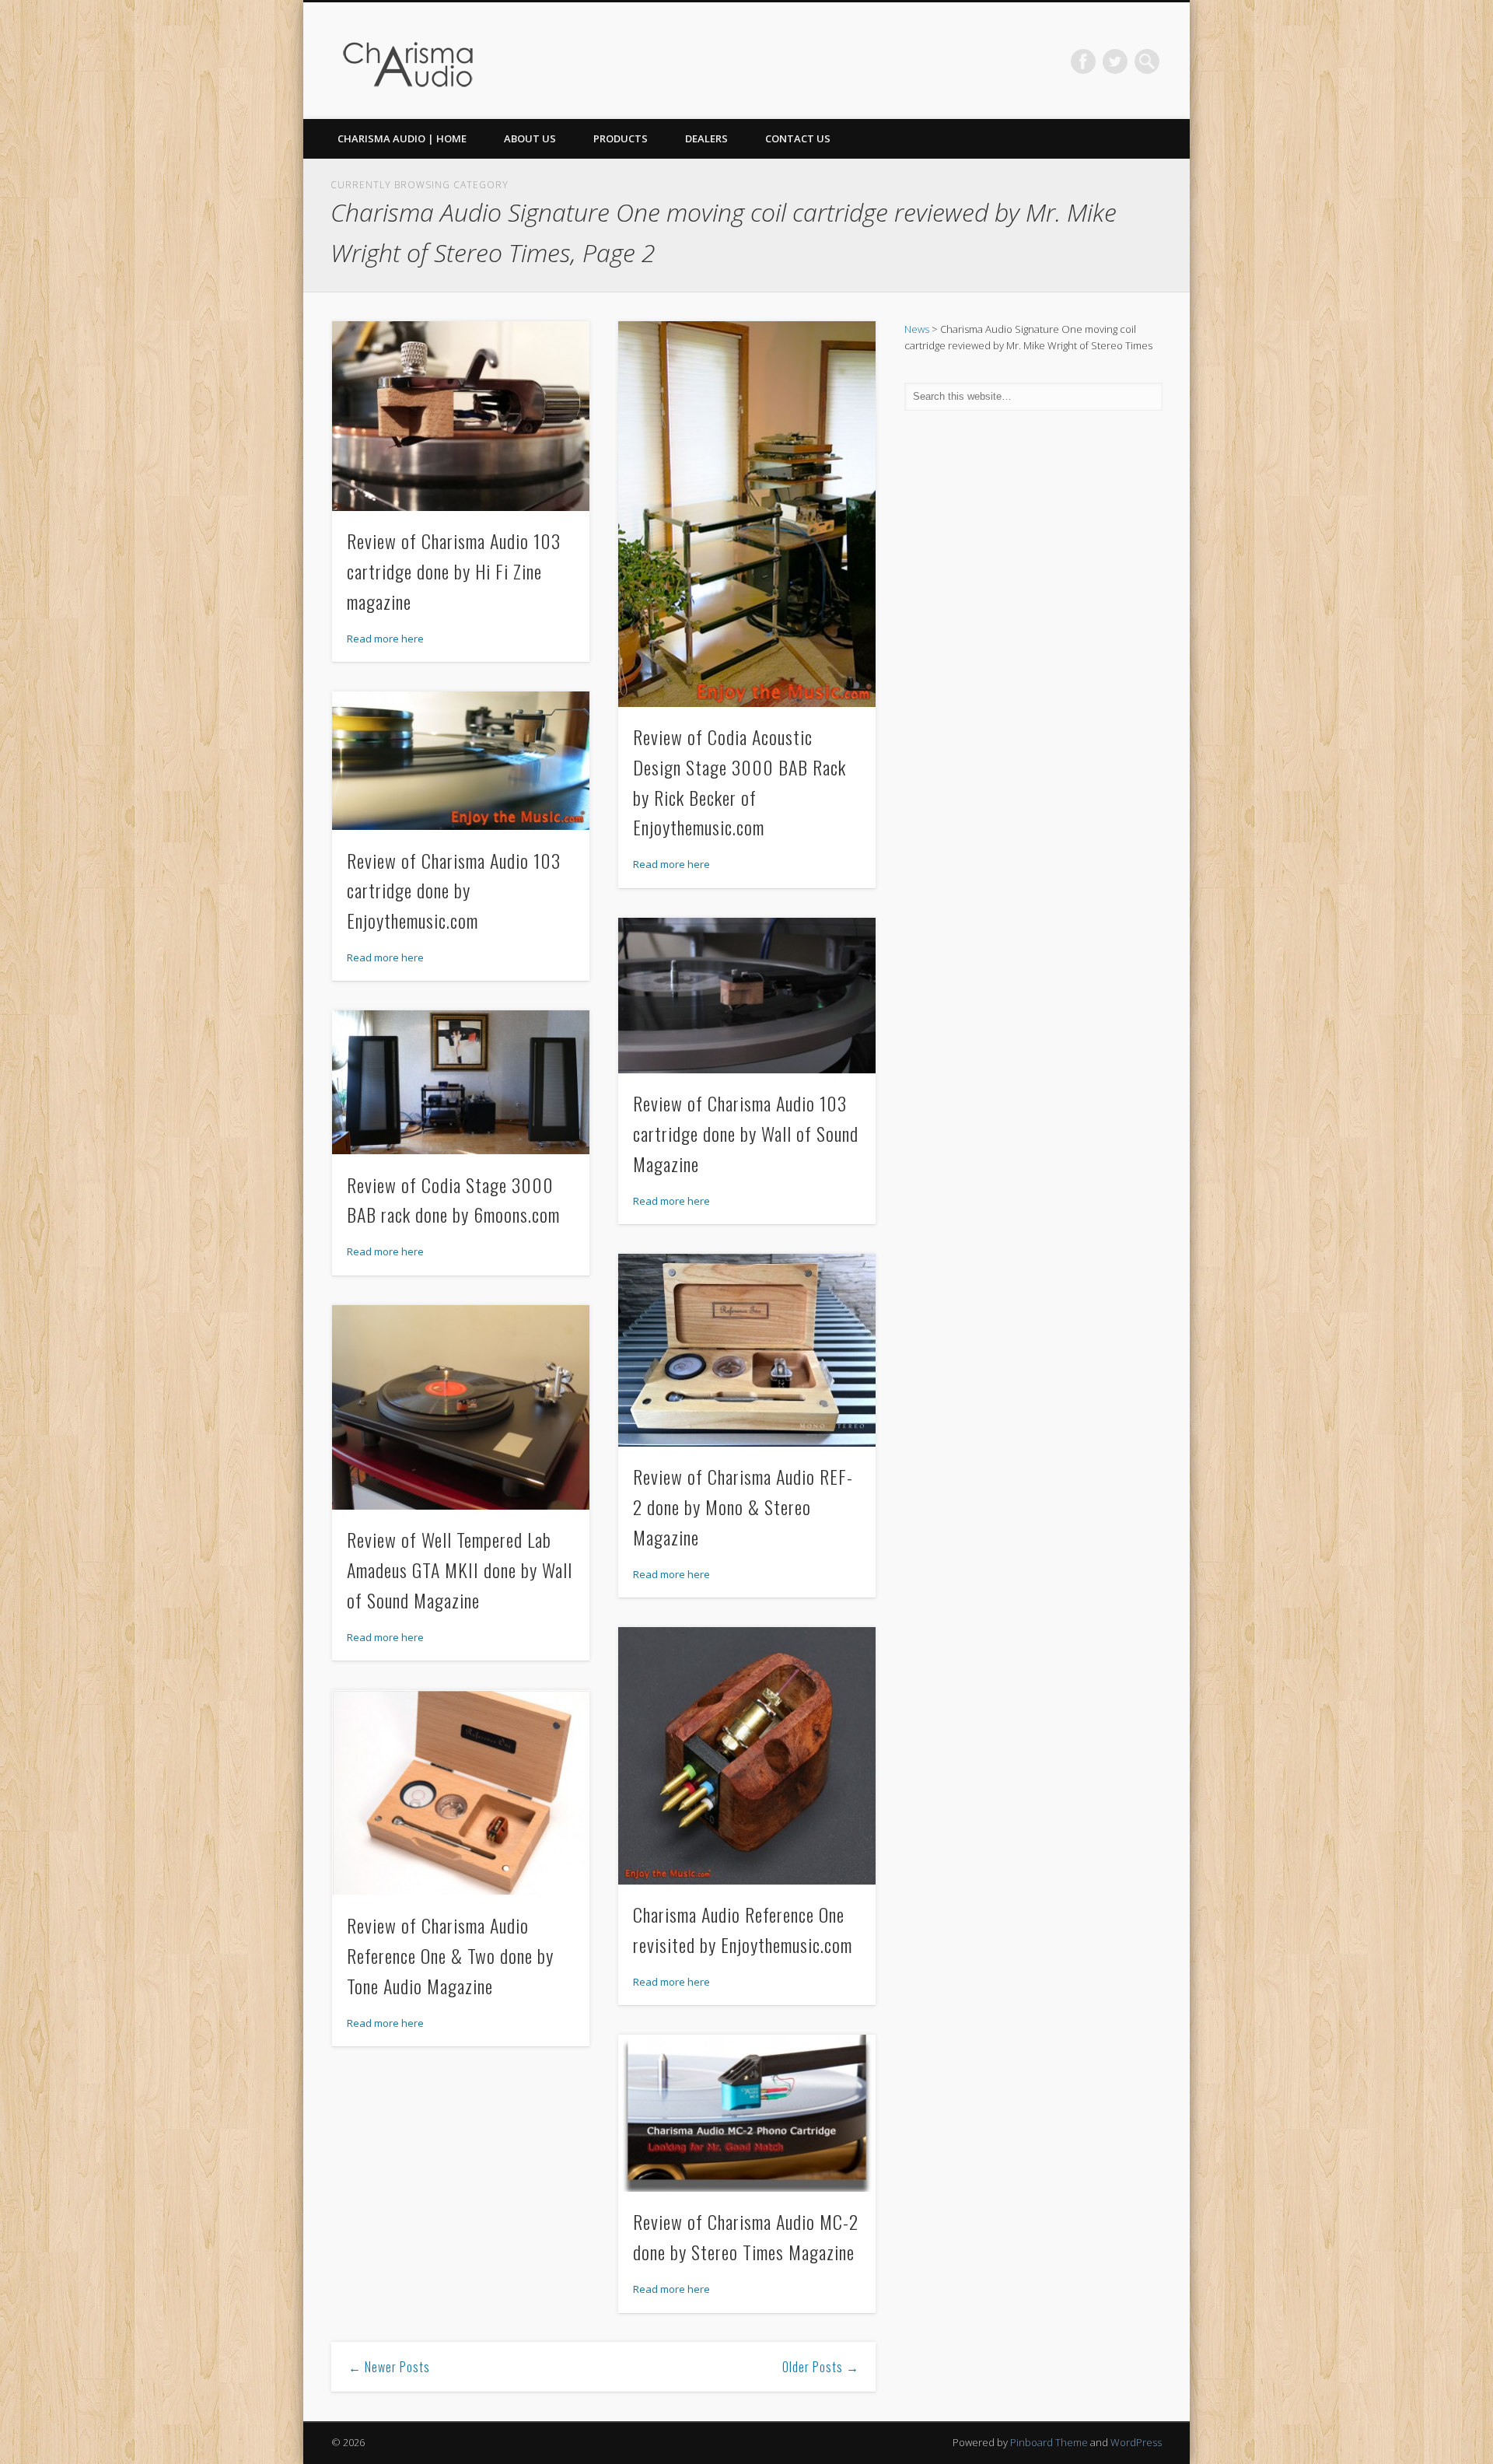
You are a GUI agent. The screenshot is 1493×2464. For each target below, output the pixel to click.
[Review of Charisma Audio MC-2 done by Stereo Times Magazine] (747, 2114)
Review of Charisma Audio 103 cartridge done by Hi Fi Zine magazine (454, 571)
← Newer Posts (389, 2367)
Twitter (1115, 61)
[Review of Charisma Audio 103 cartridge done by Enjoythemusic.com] (461, 761)
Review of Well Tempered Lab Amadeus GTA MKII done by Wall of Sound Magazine (460, 1570)
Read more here (385, 639)
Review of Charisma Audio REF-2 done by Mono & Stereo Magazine (743, 1507)
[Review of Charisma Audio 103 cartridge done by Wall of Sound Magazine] (747, 996)
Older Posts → (821, 2367)
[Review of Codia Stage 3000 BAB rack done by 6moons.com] (461, 1083)
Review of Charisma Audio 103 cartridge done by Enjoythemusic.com (454, 891)
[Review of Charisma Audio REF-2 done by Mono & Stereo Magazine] (747, 1350)
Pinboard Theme (1049, 2442)
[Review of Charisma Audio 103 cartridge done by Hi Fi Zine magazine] (461, 416)
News (917, 329)
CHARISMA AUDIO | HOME (402, 138)
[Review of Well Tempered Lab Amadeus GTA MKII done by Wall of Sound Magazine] (461, 1407)
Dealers (706, 138)
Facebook (1083, 61)
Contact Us (798, 138)
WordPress (1136, 2442)
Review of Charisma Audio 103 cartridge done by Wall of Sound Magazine (746, 1133)
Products (621, 138)
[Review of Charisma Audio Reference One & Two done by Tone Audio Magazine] (461, 1793)
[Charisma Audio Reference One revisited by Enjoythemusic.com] (747, 1756)
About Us (530, 138)
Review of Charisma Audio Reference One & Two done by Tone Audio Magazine (450, 1955)
